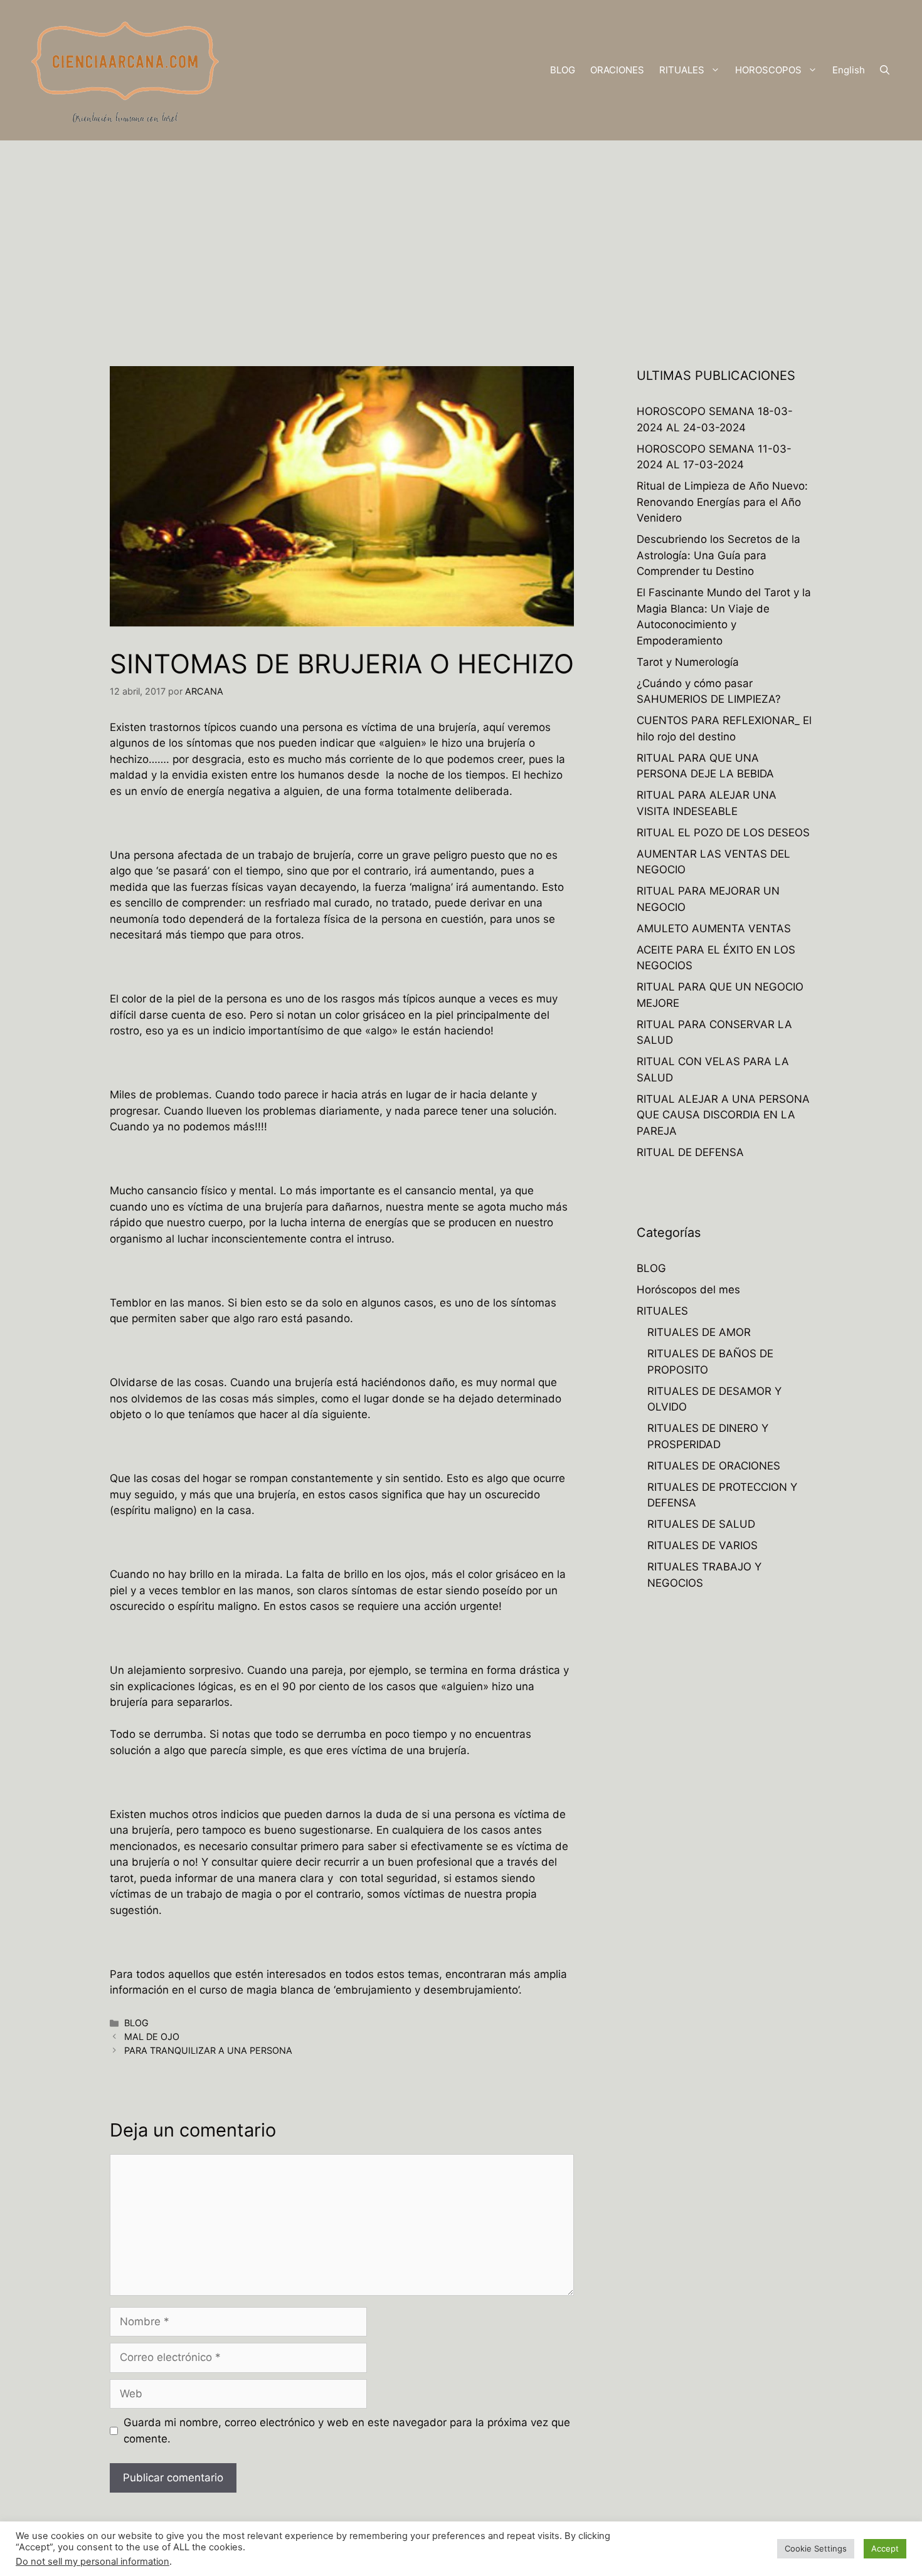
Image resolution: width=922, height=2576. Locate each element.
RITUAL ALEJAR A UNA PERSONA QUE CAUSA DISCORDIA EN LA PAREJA (723, 1115)
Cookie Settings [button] (816, 2548)
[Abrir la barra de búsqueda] (885, 70)
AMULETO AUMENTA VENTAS (714, 928)
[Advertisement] (461, 234)
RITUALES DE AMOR (699, 1332)
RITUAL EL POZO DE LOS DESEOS (723, 833)
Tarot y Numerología (688, 662)
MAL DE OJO (152, 2037)
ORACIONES (617, 70)
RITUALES (682, 70)
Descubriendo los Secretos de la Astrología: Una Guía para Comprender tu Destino (718, 555)
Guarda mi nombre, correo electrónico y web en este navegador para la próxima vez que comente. (347, 2431)
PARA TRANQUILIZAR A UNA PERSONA (208, 2050)
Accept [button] (885, 2548)
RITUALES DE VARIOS (702, 1545)
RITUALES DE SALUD (701, 1524)
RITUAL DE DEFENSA (690, 1152)
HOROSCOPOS (768, 70)
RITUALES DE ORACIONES (714, 1466)
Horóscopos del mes (688, 1290)
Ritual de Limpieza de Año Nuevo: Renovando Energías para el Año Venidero (722, 502)
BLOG (563, 70)
